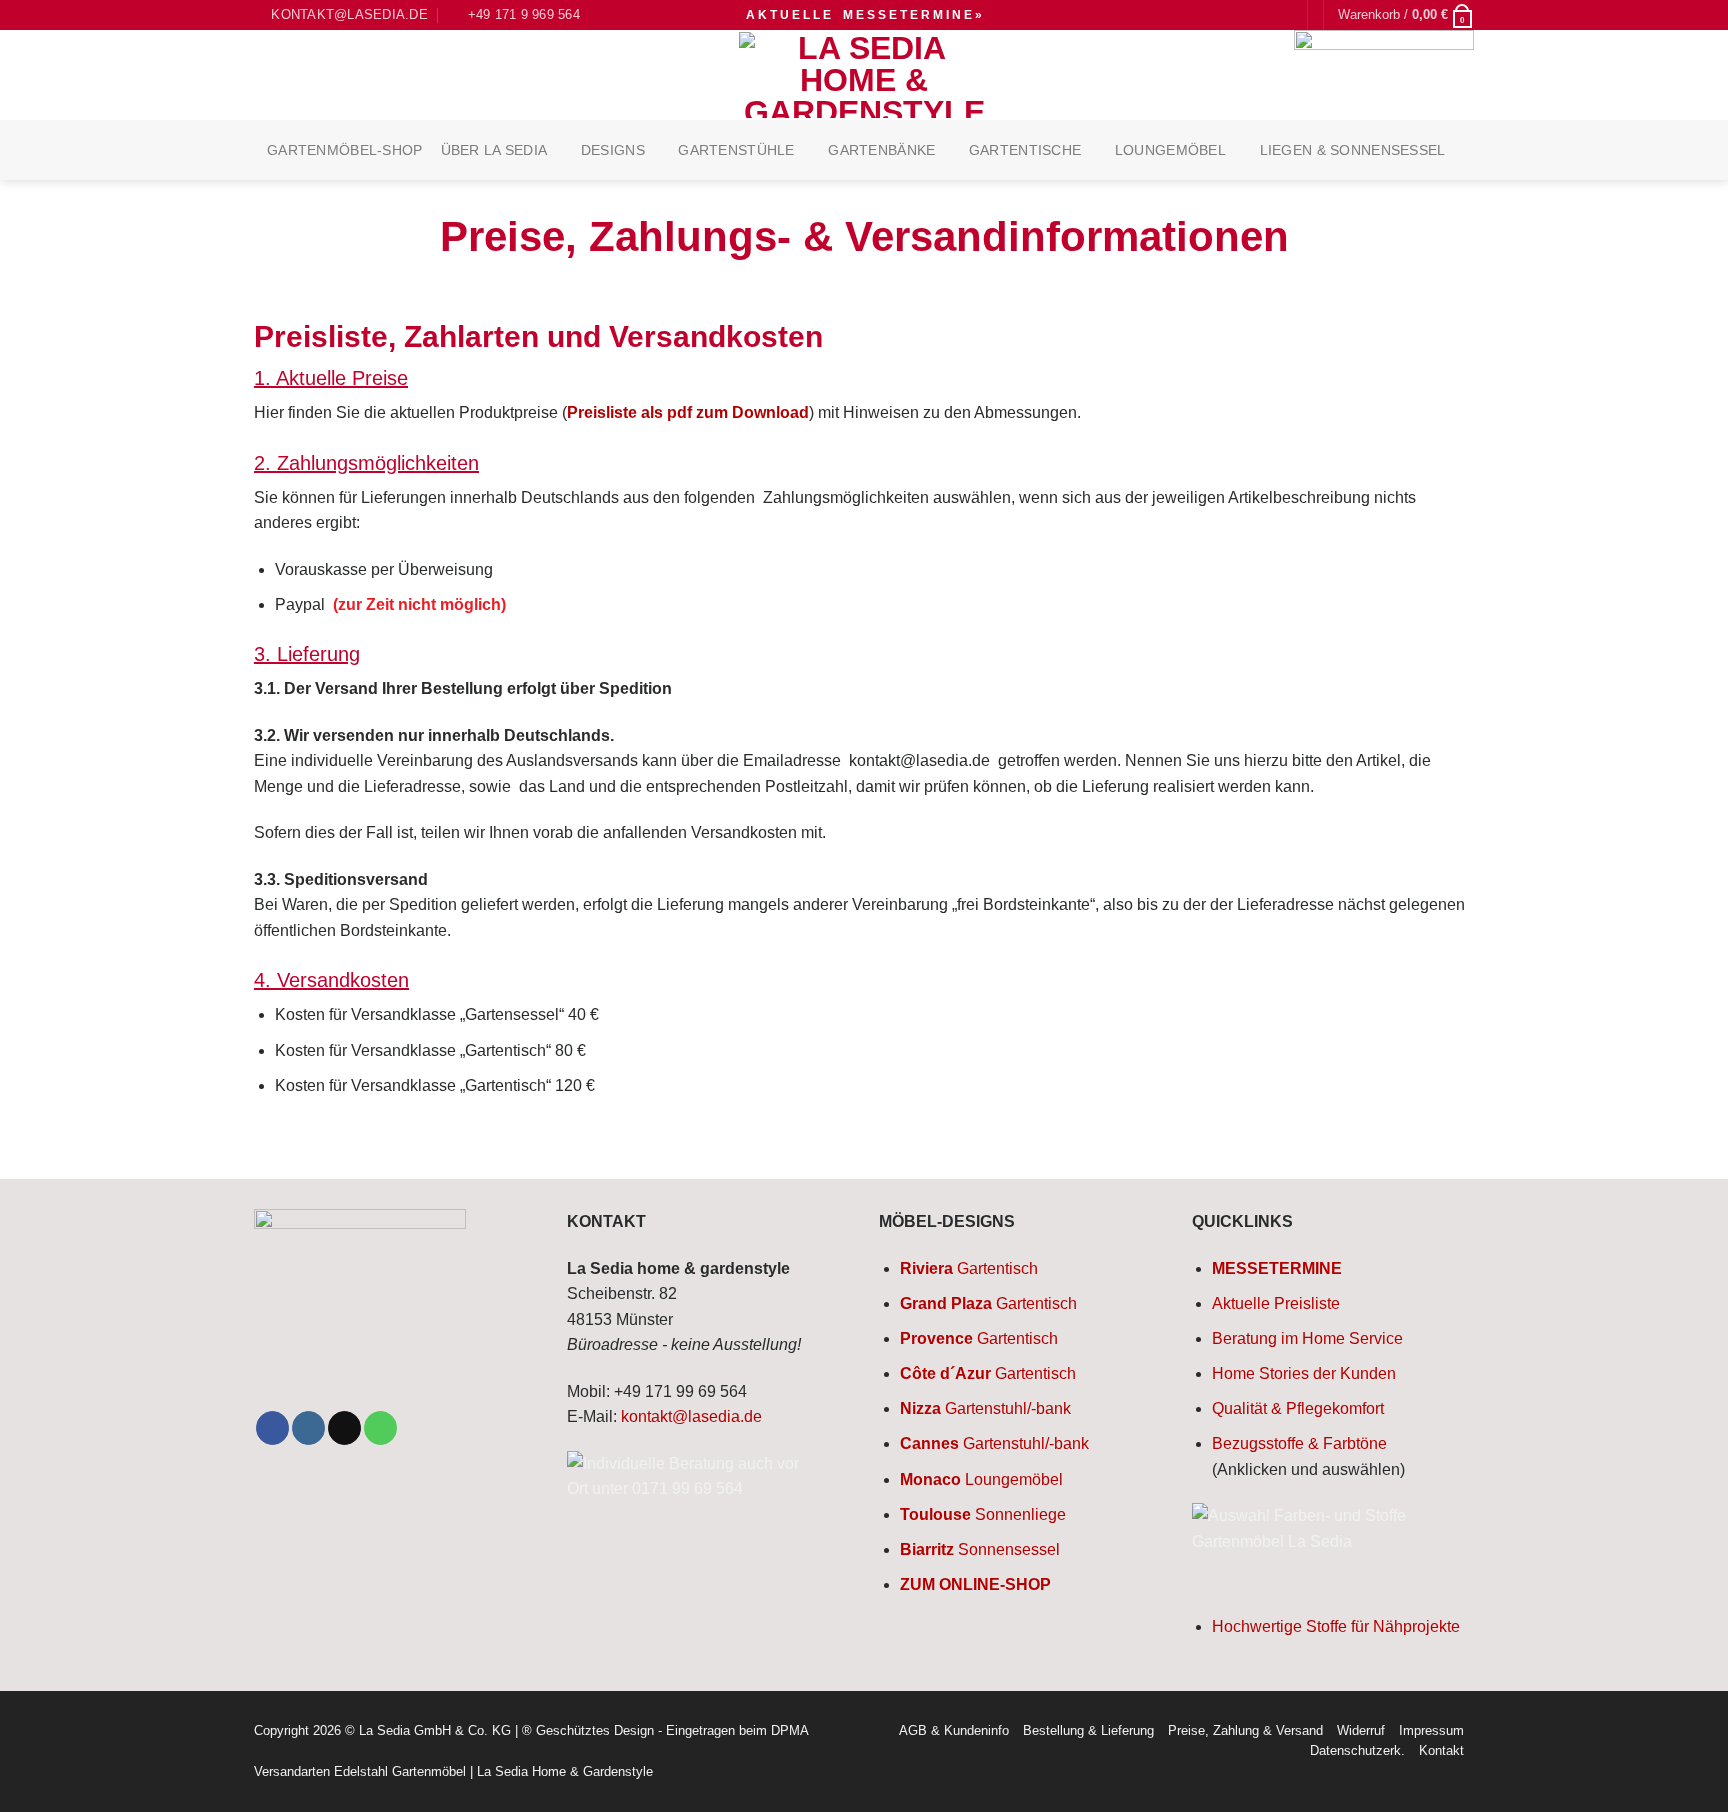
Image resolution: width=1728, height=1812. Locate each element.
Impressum (1431, 1730)
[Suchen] (1284, 15)
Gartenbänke (881, 150)
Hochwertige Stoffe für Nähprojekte (1336, 1626)
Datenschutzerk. (1357, 1750)
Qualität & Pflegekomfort (1298, 1408)
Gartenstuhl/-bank (985, 1408)
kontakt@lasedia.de (691, 1416)
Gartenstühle (736, 150)
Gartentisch (969, 1268)
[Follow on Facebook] (272, 1428)
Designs (613, 150)
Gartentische (1025, 150)
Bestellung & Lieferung (1088, 1730)
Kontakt (1441, 1750)
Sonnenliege (983, 1514)
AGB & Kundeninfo (954, 1730)
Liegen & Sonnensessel (1353, 150)
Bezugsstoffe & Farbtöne (1299, 1443)
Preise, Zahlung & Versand (1245, 1730)
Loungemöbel (1170, 150)
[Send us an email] (344, 1428)
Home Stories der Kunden (1304, 1373)
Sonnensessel (980, 1549)
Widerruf (1361, 1730)
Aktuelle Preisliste (1276, 1303)
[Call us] (380, 1428)
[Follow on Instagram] (308, 1428)
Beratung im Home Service (1307, 1338)
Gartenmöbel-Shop (345, 150)
